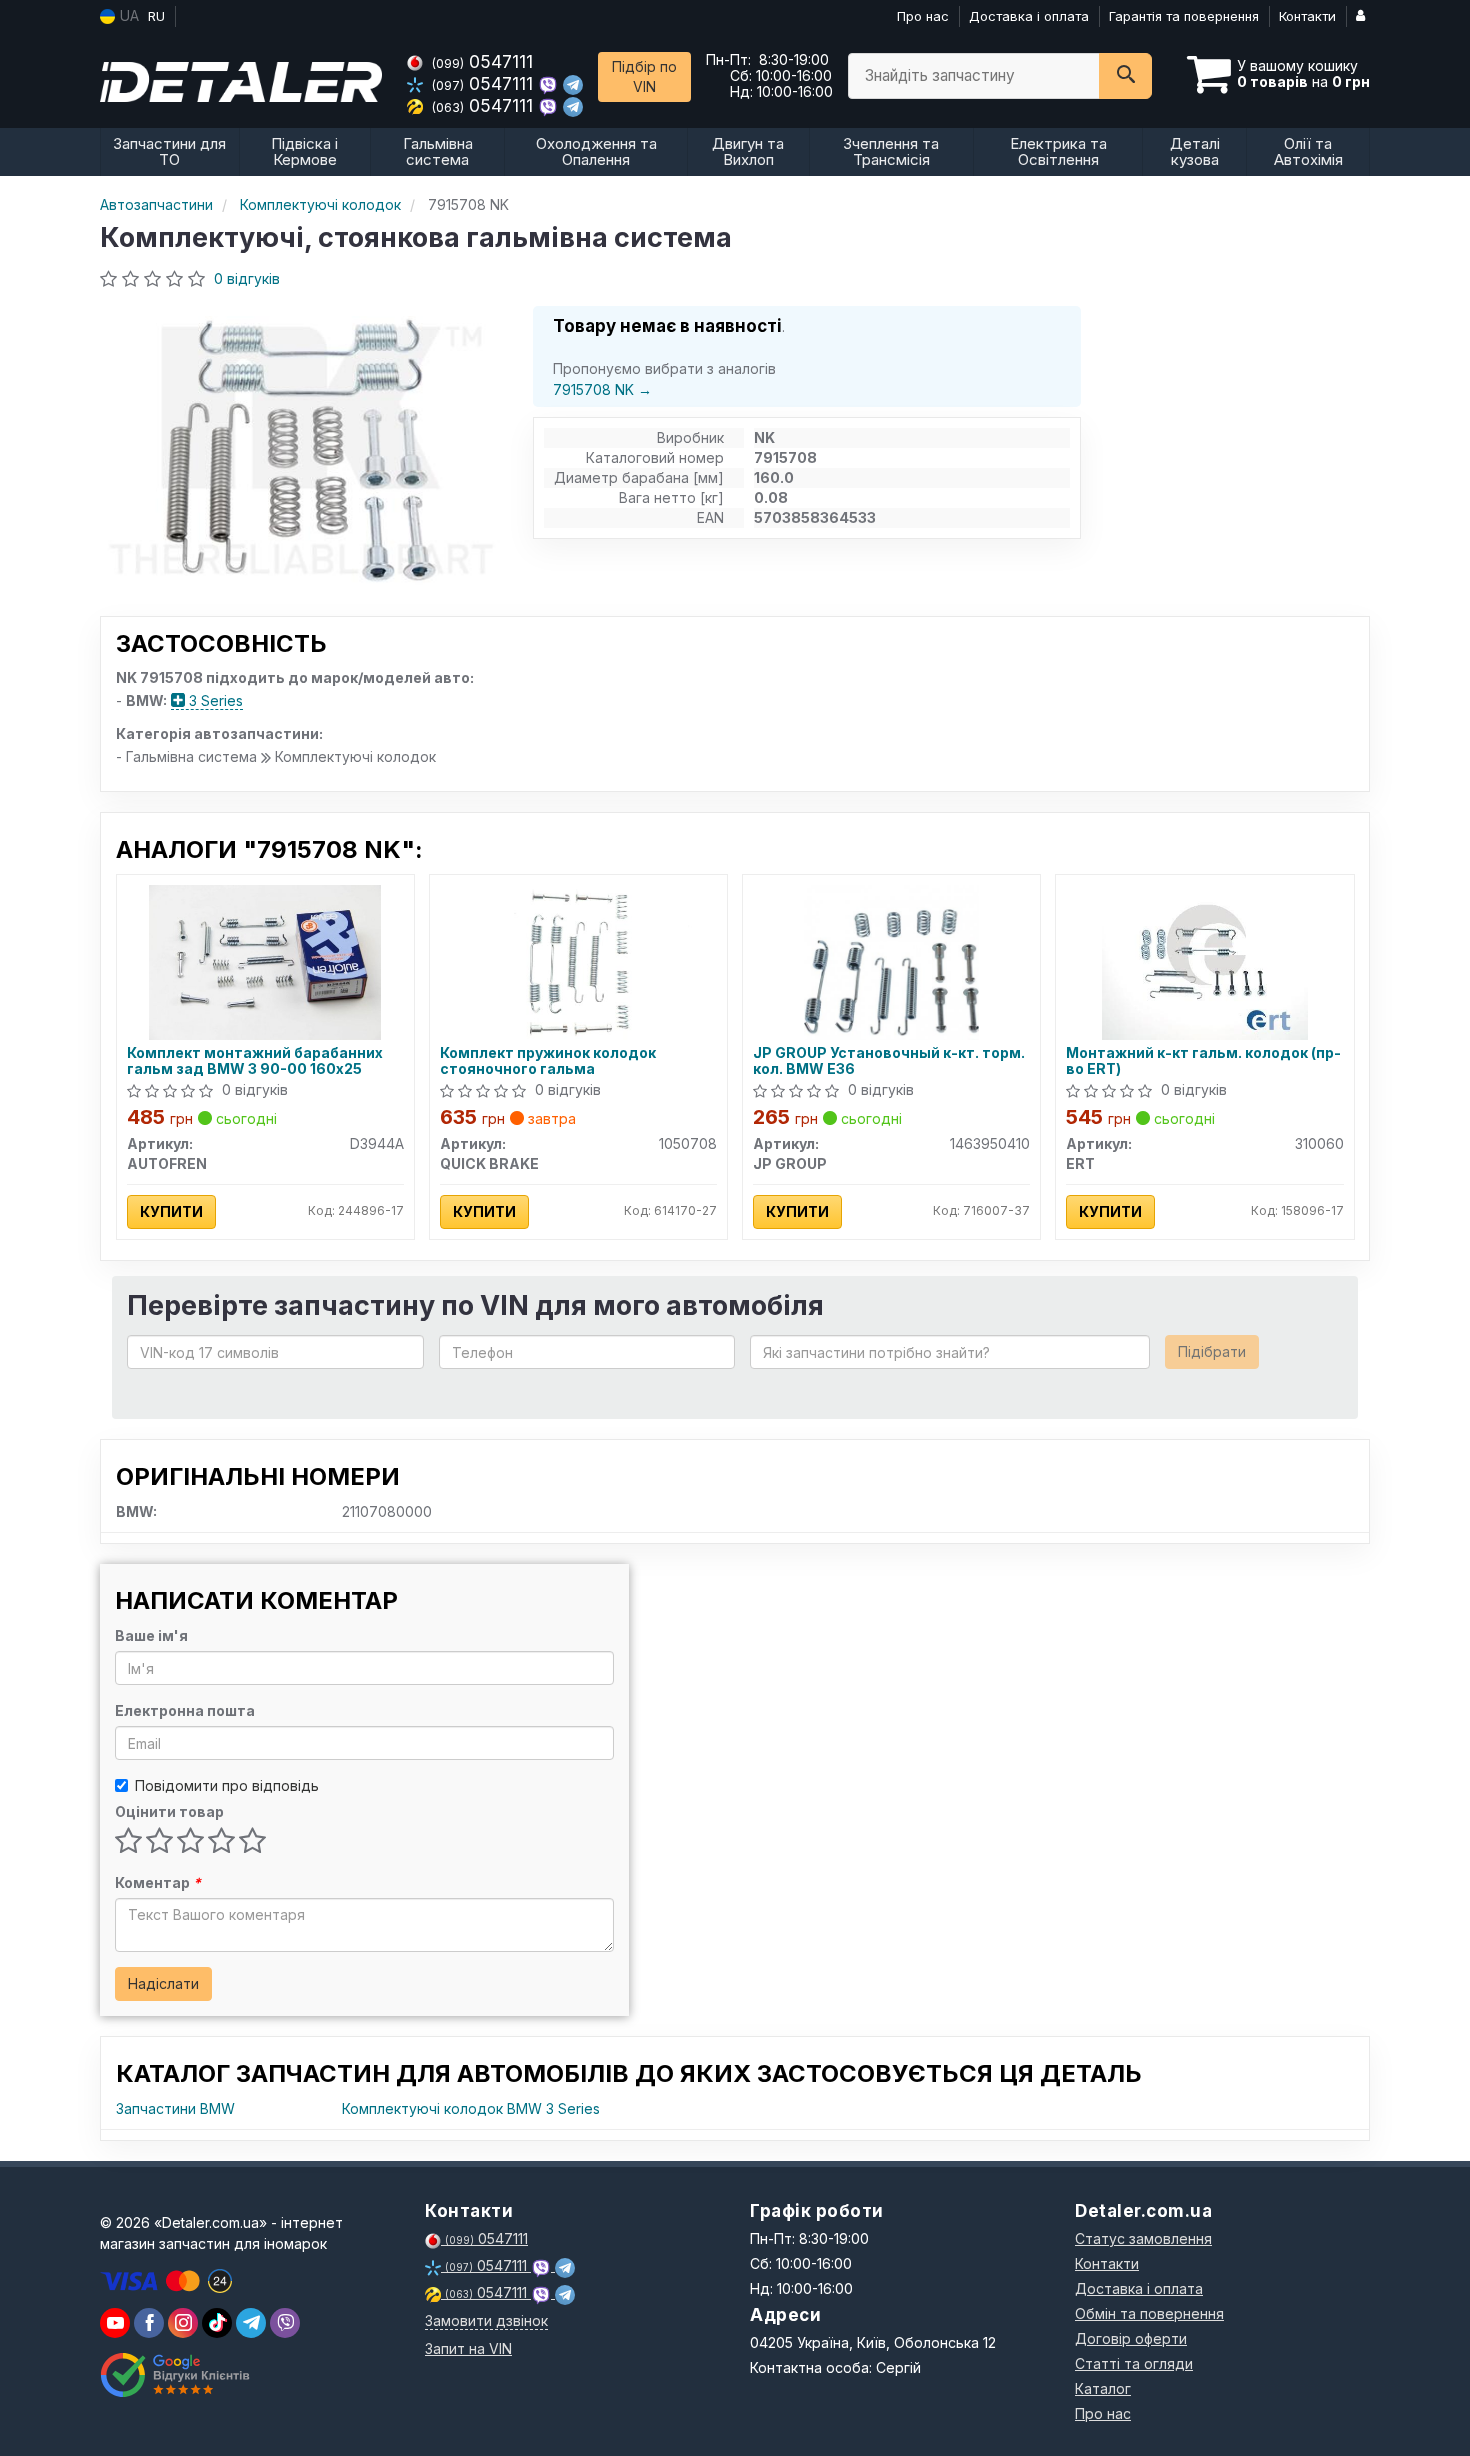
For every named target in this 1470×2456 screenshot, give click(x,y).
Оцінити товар (169, 1811)
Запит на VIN (468, 2348)
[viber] (149, 2323)
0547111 (482, 61)
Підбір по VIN (644, 76)
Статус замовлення (1143, 2238)
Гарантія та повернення (1184, 16)
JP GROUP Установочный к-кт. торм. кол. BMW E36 (889, 1060)
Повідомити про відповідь (227, 1785)
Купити (171, 1211)
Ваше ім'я (151, 1635)
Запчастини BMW (175, 2108)
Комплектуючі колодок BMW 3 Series (471, 2108)
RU (156, 16)
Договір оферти (1131, 2338)
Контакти (1307, 16)
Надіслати (163, 1983)
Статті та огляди (1134, 2363)
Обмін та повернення (1149, 2313)
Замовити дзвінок (486, 2320)
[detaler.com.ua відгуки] (177, 2375)
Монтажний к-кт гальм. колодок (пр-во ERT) (1203, 1060)
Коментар (158, 1882)
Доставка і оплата (1029, 16)
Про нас (923, 16)
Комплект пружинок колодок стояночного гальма (548, 1060)
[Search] (1125, 76)
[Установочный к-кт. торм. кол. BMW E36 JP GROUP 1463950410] (891, 960)
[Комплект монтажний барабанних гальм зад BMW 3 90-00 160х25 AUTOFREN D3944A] (265, 960)
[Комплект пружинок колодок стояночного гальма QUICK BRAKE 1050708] (578, 960)
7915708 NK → (602, 389)
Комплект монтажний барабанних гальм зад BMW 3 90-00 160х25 (255, 1060)
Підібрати (1212, 1351)
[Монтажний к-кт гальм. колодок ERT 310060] (1205, 960)
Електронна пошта (185, 1710)
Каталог (1103, 2388)
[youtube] (115, 2323)
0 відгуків (247, 278)
